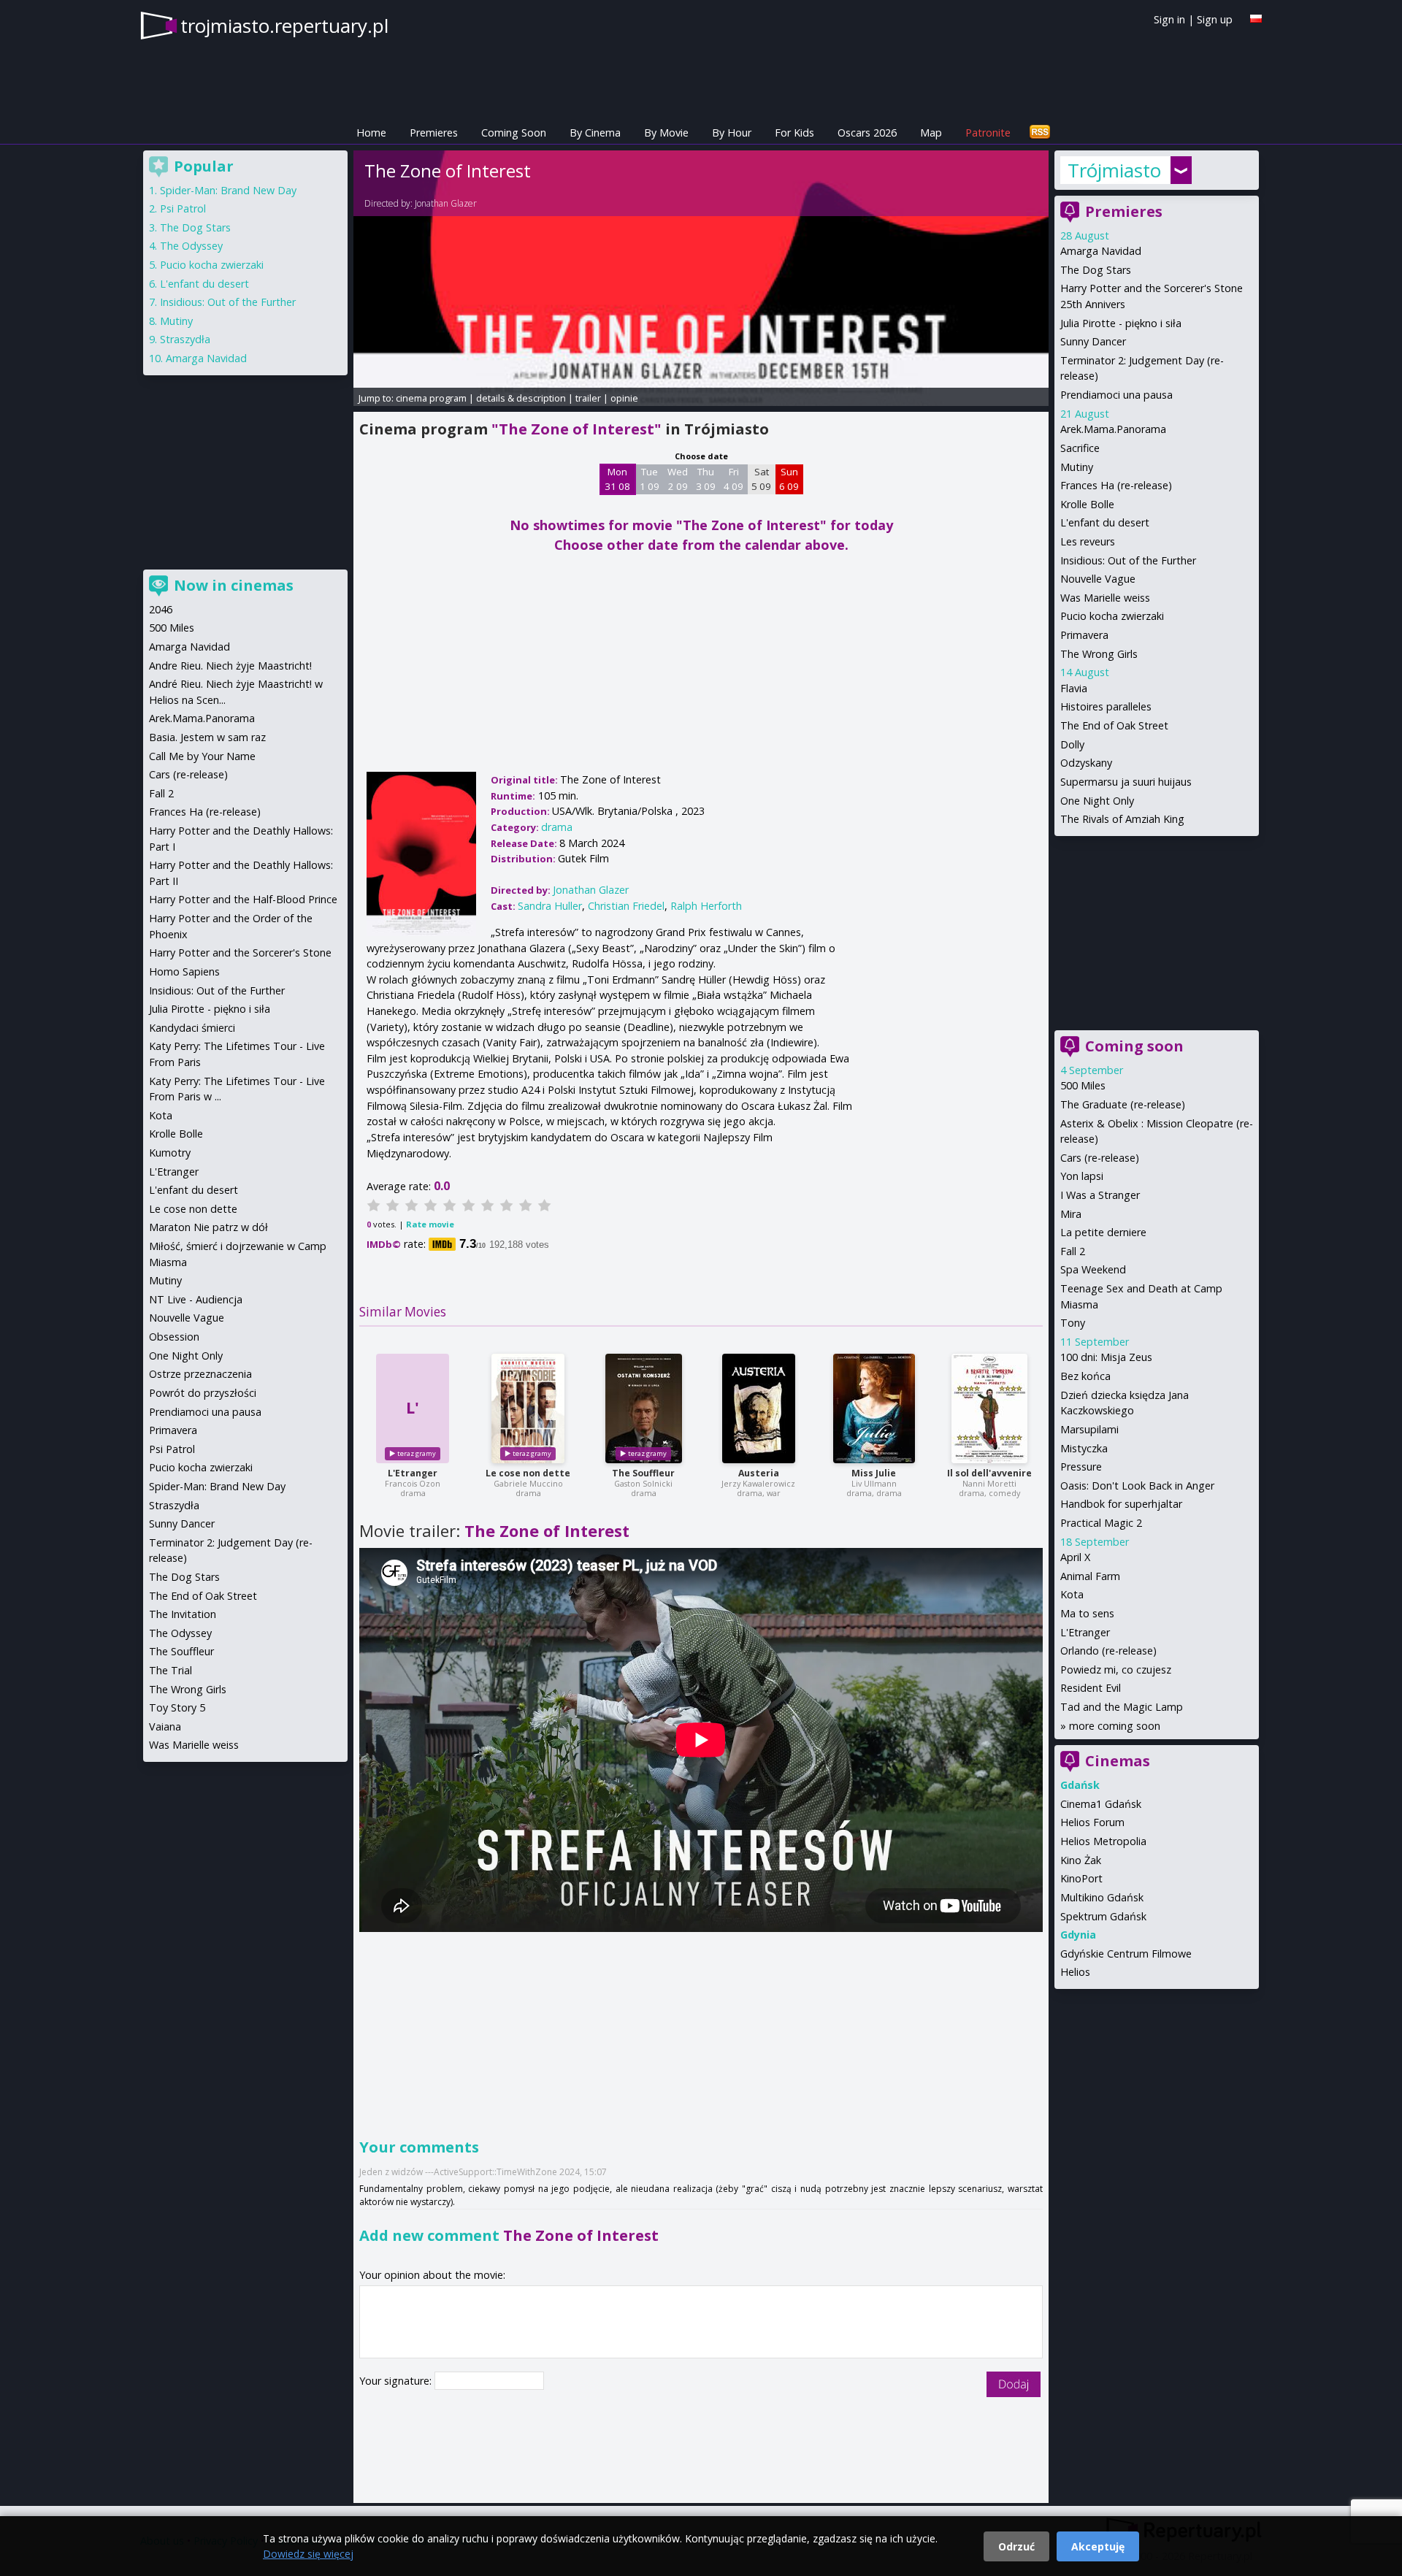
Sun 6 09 (789, 479)
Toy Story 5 (177, 1707)
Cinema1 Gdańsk (1101, 1804)
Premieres (434, 133)
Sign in (1169, 19)
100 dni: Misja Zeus (1106, 1357)
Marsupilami (1089, 1429)
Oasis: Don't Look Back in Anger (1137, 1486)
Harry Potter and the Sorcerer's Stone (240, 952)
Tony (1073, 1323)
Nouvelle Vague (1098, 579)
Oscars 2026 (867, 133)
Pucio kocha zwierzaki (1112, 616)
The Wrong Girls (1099, 654)
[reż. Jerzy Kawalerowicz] (759, 1408)
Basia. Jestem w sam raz (207, 737)
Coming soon (1134, 1046)
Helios (1075, 1972)
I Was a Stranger (1100, 1195)
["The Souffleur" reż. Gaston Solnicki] (644, 1408)
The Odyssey (191, 246)
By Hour (732, 133)
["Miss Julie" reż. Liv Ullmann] (874, 1408)
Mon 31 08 (617, 479)
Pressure (1081, 1467)
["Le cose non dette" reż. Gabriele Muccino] (528, 1408)
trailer (588, 398)
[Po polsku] (1256, 19)
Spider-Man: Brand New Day (228, 190)
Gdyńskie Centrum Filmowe (1126, 1954)
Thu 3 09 (706, 479)
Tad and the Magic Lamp (1122, 1707)
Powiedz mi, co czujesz (1116, 1670)
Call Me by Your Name (202, 756)
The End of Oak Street (1114, 725)
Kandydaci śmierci (192, 1028)
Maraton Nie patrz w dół (208, 1227)
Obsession (174, 1337)
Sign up (1215, 19)
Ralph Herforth (706, 906)
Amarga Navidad (1101, 251)
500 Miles (1083, 1085)
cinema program (431, 398)
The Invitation (183, 1614)
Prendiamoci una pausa (1116, 395)
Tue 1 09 (650, 479)
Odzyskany (1086, 763)
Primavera (1084, 635)
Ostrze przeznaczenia (200, 1374)
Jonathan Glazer (446, 203)
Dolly (1072, 744)
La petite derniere (1103, 1232)
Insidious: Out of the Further (1128, 560)
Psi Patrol (183, 208)
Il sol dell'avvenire (989, 1473)
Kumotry (170, 1153)
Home (371, 133)
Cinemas (1118, 1761)
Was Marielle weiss (1105, 598)
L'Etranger (413, 1473)
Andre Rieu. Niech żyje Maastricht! (230, 666)
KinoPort (1081, 1878)
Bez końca (1085, 1376)
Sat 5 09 (761, 479)
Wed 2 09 (678, 479)
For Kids (794, 133)
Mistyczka (1084, 1448)
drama (557, 827)
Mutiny (1077, 467)
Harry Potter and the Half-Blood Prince (243, 899)
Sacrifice (1080, 448)
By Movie (666, 133)
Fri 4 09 (733, 479)
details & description (521, 398)
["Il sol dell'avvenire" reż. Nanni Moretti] (989, 1408)
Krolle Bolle (1087, 504)
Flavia (1074, 688)
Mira (1071, 1214)
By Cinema (595, 133)
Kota (1072, 1594)
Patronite (988, 133)
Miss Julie (874, 1473)
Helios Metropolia (1103, 1841)
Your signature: (397, 2381)
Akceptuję (1098, 2546)
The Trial (171, 1670)
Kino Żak (1081, 1860)
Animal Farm (1090, 1576)
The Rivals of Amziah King (1122, 819)
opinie (624, 398)
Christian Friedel (626, 906)
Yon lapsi (1082, 1176)
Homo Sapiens (184, 971)
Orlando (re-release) (1108, 1651)
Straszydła (185, 339)
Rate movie (430, 1224)
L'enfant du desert (1105, 522)
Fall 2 (1073, 1251)
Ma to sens (1087, 1613)
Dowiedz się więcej (308, 2554)
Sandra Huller (550, 906)
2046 (161, 609)
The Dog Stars (1096, 270)
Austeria (759, 1473)
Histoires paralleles (1106, 706)
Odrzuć (1016, 2546)
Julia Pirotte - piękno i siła (1121, 323)
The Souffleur (643, 1473)
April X (1075, 1557)
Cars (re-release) (1100, 1158)
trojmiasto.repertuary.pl (284, 26)
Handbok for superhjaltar (1121, 1504)
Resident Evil (1091, 1688)
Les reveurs (1088, 541)
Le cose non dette (528, 1473)
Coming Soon (514, 133)
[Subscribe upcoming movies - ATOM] (1040, 133)
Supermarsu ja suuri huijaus (1126, 782)
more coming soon (1115, 1726)
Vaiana (165, 1726)
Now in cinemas (234, 585)
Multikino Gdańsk (1102, 1897)
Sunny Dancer (1093, 341)
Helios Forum (1092, 1822)
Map (931, 133)
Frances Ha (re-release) (1116, 485)
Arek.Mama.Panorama (1113, 429)
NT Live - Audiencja (196, 1299)
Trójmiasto (1114, 170)
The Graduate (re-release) (1123, 1104)
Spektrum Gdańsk (1103, 1916)
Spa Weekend (1093, 1269)
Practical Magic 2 (1101, 1523)
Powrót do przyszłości (203, 1393)
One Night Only (1097, 801)
